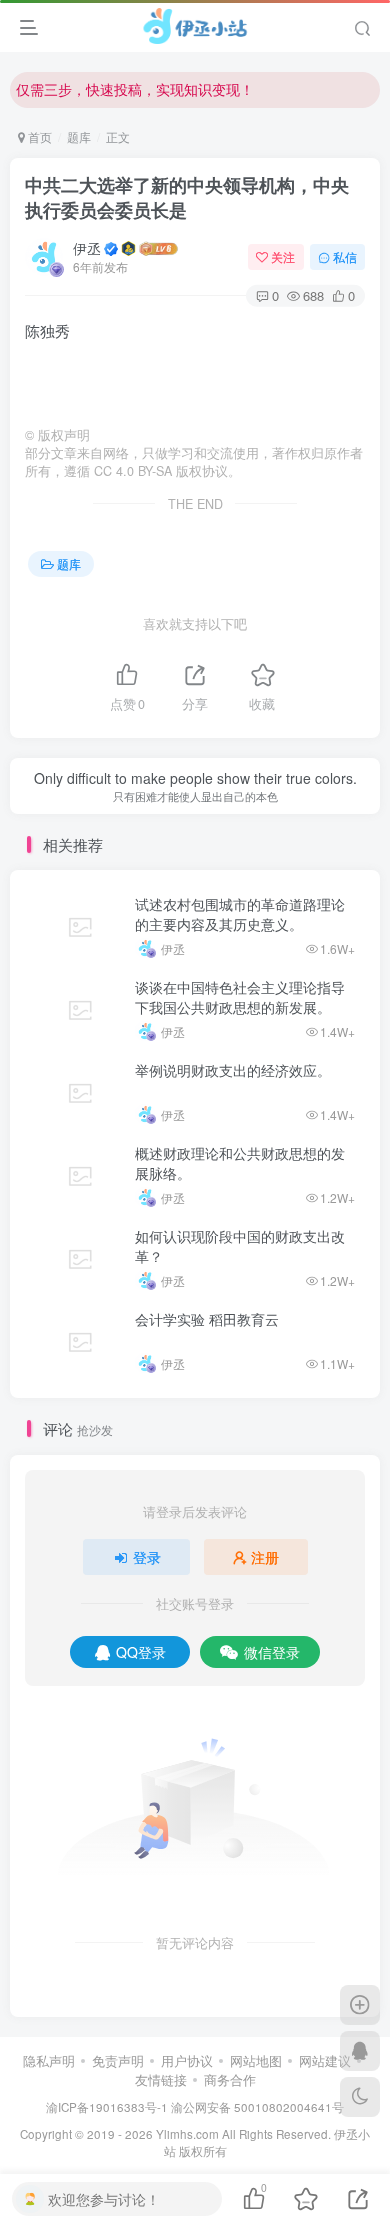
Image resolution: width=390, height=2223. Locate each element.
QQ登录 (141, 1652)
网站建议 (325, 2060)
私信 (345, 256)
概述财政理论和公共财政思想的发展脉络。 (240, 1163)
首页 (38, 136)
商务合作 (230, 2079)
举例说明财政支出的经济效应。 (233, 1070)
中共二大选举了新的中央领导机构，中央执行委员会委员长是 (187, 197)
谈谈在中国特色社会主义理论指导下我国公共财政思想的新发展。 (240, 997)
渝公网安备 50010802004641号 (257, 2107)
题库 (79, 136)
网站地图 (256, 2060)
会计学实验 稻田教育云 (207, 1319)
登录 (147, 1557)
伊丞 (87, 248)
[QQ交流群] (360, 2051)
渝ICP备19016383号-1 (107, 2107)
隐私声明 (49, 2060)
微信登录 (272, 1652)
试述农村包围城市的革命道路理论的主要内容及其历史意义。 (240, 914)
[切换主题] (360, 2097)
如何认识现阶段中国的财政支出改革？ (240, 1246)
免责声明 (118, 2060)
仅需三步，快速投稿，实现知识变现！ (135, 89)
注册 (265, 1557)
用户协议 (187, 2060)
